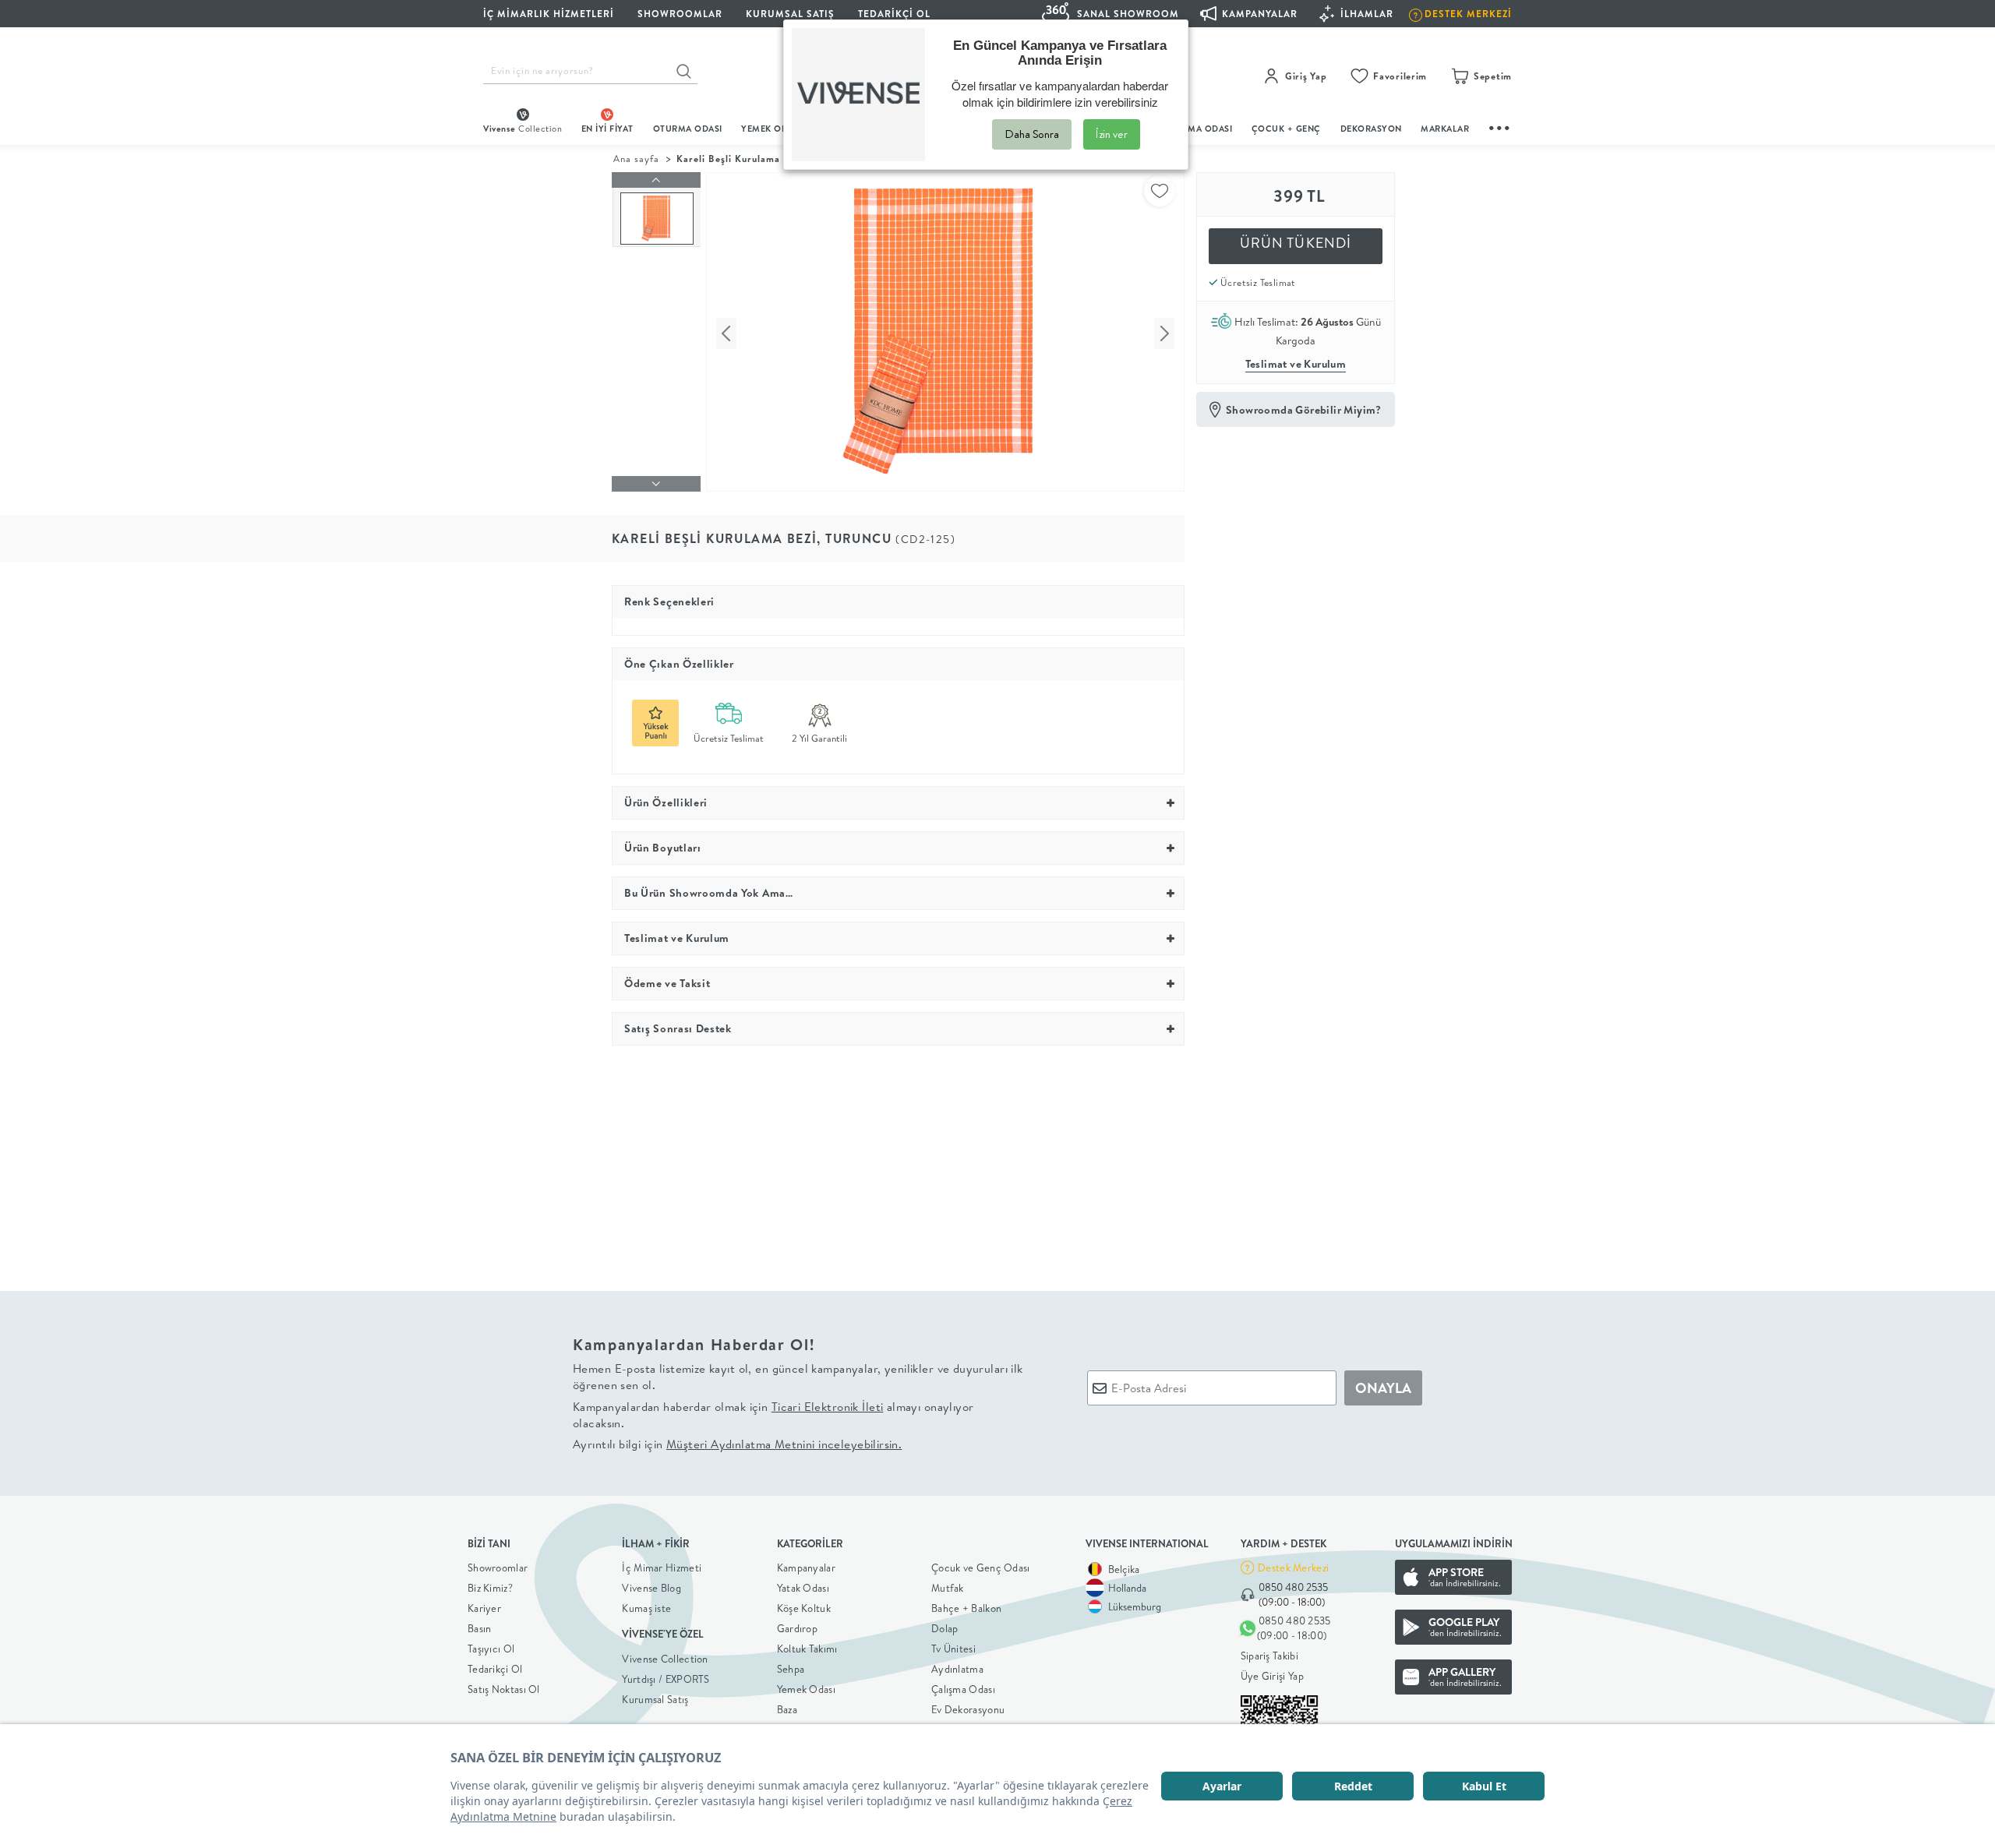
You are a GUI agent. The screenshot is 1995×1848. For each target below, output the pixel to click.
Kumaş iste (646, 1608)
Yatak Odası (803, 1588)
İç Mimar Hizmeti (662, 1568)
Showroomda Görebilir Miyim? (1304, 410)
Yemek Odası (806, 1689)
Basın (480, 1628)
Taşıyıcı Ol (491, 1649)
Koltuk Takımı (807, 1649)
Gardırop (797, 1628)
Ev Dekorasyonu (968, 1709)
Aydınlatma (957, 1669)
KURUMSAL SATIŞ (790, 14)
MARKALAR (1445, 129)
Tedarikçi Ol (894, 14)
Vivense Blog (651, 1588)
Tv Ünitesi (953, 1649)
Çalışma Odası (963, 1689)
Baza (787, 1709)
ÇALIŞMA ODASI (1198, 129)
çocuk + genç (1286, 129)
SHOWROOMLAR (680, 14)
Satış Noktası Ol (504, 1689)
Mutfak (948, 1588)
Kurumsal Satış (655, 1699)
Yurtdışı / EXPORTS (666, 1679)
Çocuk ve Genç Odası (981, 1568)
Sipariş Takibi (1269, 1656)
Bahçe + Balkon (966, 1608)
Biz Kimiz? (490, 1588)
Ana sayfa (636, 159)
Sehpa (791, 1669)
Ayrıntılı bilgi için (737, 1444)
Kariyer (484, 1608)
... (1500, 126)
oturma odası (688, 129)
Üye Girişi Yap (1272, 1676)
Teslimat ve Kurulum (1296, 364)
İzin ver (1112, 134)
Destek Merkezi (1293, 1568)
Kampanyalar (806, 1568)
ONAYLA (1383, 1388)
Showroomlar (498, 1568)
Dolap (945, 1628)
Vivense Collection (665, 1659)
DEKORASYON (1371, 129)
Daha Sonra (1032, 134)
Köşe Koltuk (804, 1608)
